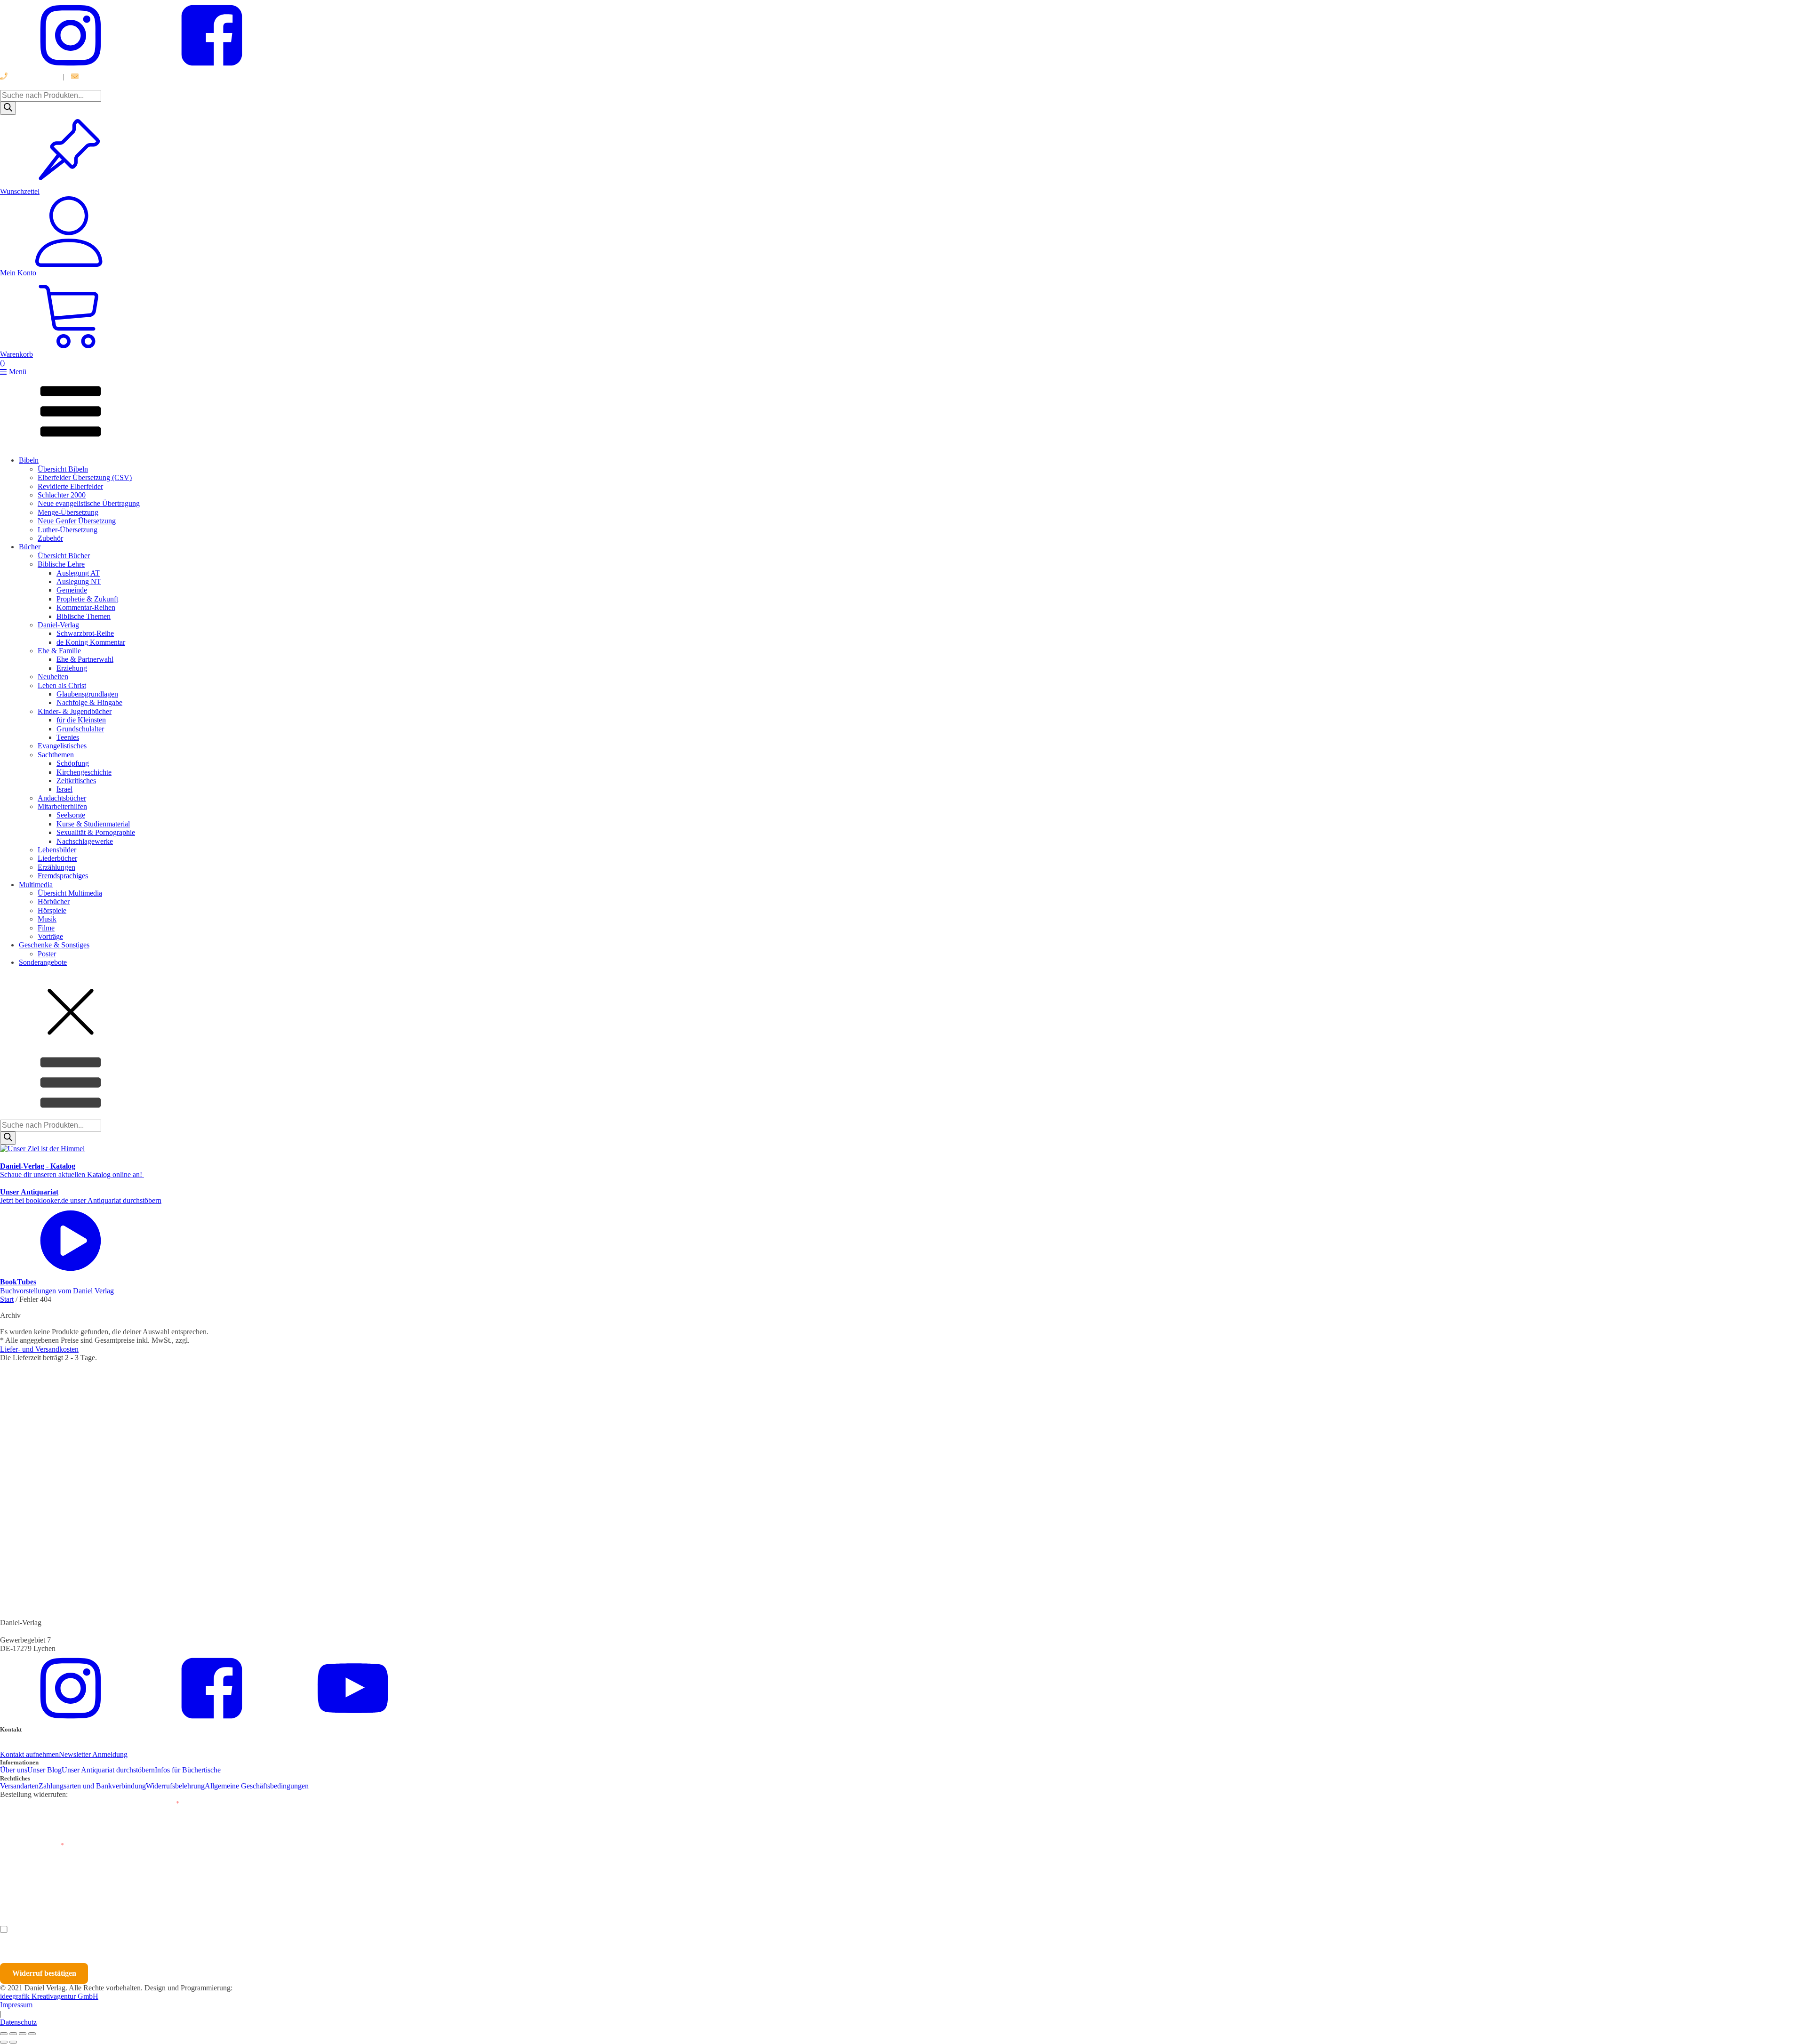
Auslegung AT (78, 573)
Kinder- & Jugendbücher (75, 711)
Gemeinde (72, 590)
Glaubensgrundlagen (87, 694)
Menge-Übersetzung (68, 512)
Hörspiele (52, 910)
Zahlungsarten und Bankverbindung (92, 1786)
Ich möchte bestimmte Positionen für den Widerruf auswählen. (112, 1929)
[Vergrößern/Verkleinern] (4, 2034)
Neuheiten (53, 677)
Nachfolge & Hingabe (89, 702)
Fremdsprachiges (63, 876)
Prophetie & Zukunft (87, 599)
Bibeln (29, 460)
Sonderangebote (43, 962)
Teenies (68, 737)
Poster (47, 954)
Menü (18, 372)
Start (7, 1299)
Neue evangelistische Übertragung (89, 503)
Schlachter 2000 (62, 495)
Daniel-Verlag (58, 625)
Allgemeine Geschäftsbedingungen (257, 1786)
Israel (64, 789)
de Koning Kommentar (91, 642)
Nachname (183, 1888)
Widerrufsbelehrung (175, 1786)
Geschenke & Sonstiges (54, 945)
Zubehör (50, 538)
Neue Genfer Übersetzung (77, 521)
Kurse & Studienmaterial (93, 824)
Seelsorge (71, 815)
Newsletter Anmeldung (93, 1754)
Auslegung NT (79, 581)
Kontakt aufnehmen (29, 1754)
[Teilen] (23, 2034)
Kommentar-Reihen (86, 607)
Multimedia (36, 885)
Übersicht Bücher (64, 556)
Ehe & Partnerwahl (85, 659)
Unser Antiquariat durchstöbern (108, 1770)
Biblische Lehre (61, 564)
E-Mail (167, 1804)
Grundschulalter (80, 729)
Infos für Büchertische (188, 1770)
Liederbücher (57, 858)
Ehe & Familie (59, 651)
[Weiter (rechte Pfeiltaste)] (13, 2042)
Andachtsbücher (62, 798)
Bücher (30, 547)
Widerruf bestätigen (44, 1973)
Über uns (14, 1770)
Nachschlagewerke (85, 841)
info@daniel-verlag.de (113, 76)
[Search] (8, 108)
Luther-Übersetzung (68, 530)
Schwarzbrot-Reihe (85, 633)
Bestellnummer (35, 1804)
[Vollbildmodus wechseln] (13, 2034)
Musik (47, 919)
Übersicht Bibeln (63, 469)
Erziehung (72, 668)
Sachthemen (56, 755)
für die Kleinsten (81, 720)
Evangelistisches (62, 746)
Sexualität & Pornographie (96, 832)
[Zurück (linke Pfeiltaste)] (4, 2042)
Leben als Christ (62, 685)
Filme (46, 928)
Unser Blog (44, 1770)
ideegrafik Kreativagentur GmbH (49, 1996)
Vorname (27, 1888)
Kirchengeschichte (84, 772)
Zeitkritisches (76, 781)
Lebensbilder (57, 850)
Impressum (16, 2005)
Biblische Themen (84, 616)
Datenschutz (18, 2022)
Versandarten (19, 1786)
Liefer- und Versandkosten (39, 1349)
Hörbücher (54, 902)
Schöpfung (73, 763)
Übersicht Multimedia (70, 893)
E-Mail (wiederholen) (32, 1846)
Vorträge (50, 936)
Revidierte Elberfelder (70, 486)
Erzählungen (56, 867)
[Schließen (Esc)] (32, 2034)
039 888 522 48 (32, 76)
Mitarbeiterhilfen (62, 806)
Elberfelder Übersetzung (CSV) (85, 477)
